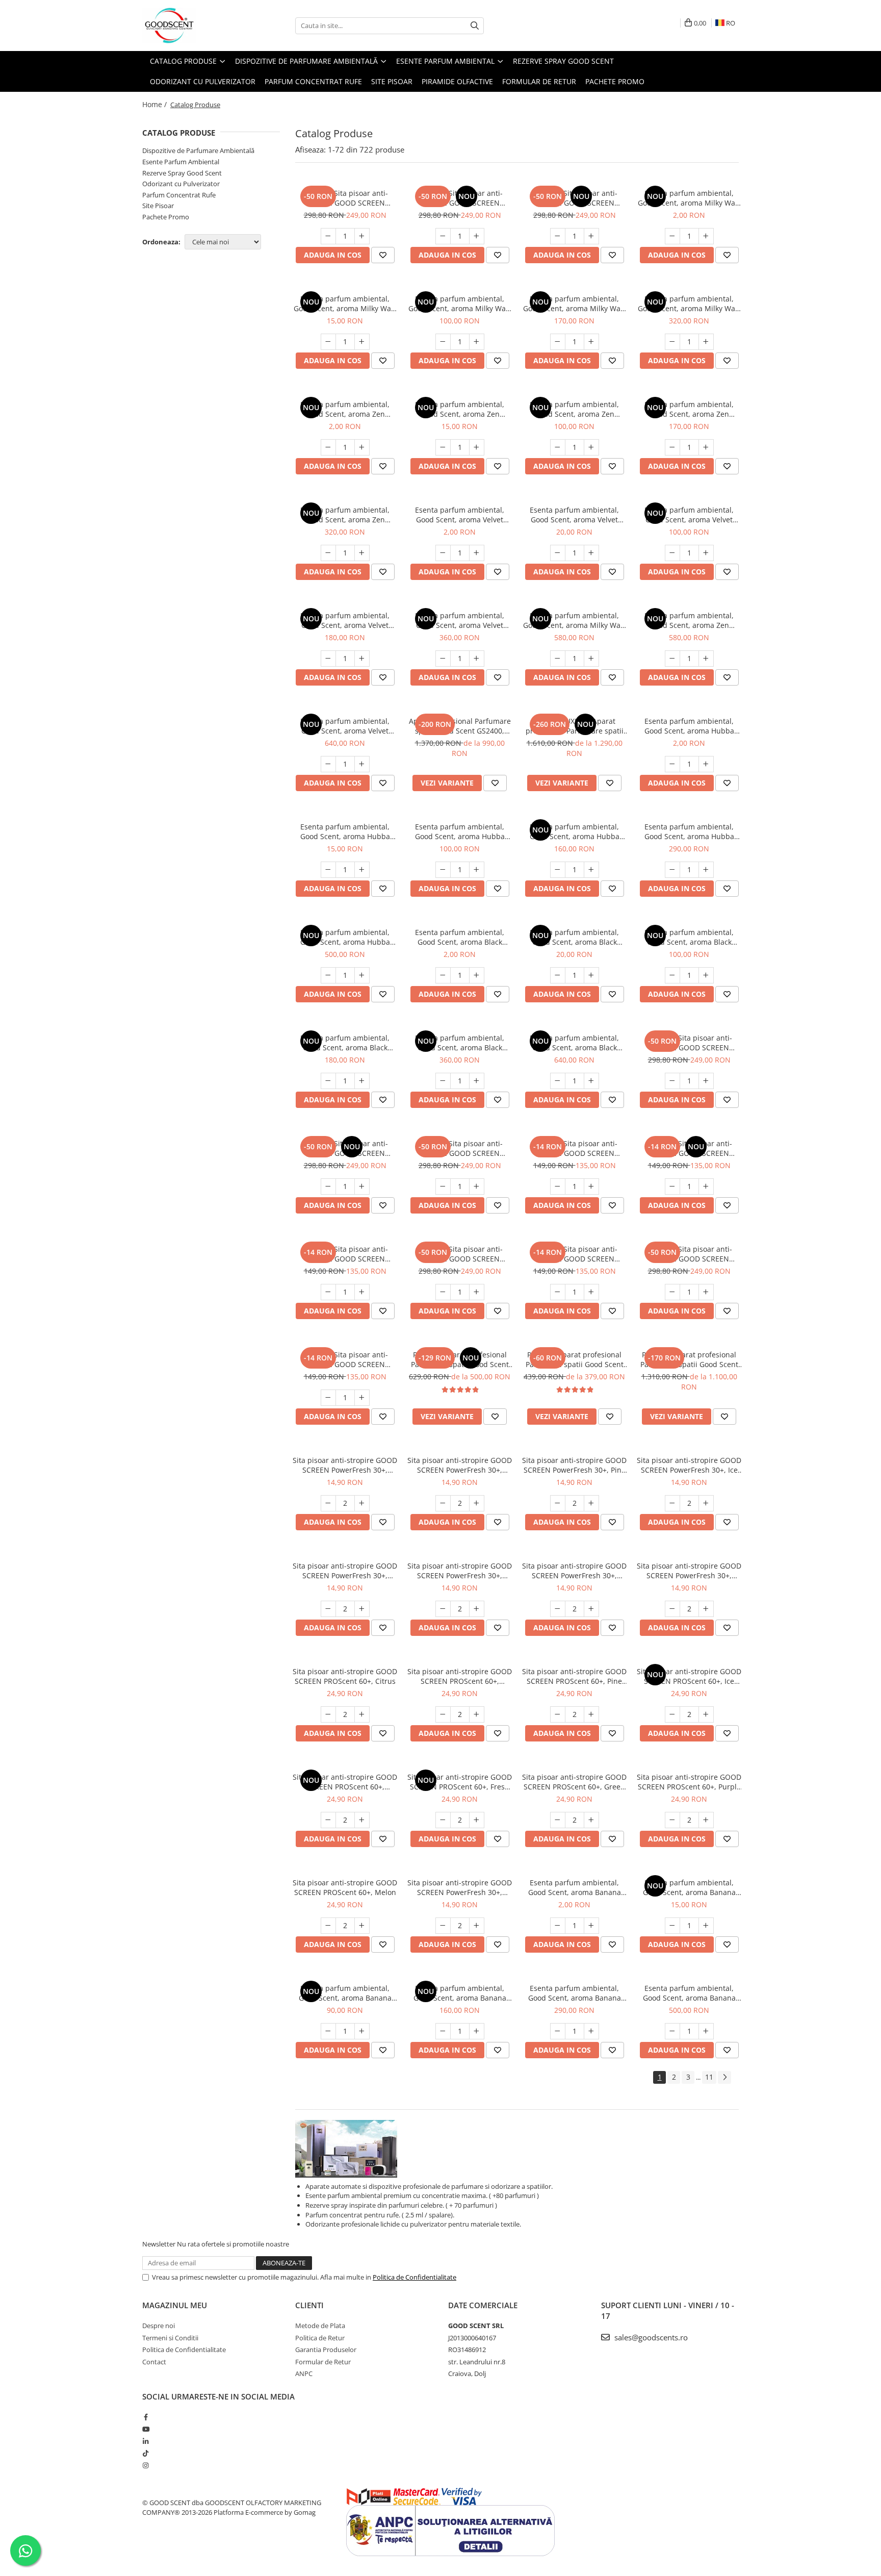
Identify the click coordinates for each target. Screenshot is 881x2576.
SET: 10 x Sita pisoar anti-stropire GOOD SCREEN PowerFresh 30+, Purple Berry (345, 1254)
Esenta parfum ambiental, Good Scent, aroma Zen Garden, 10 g (460, 409)
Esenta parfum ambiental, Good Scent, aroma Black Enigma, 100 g (689, 937)
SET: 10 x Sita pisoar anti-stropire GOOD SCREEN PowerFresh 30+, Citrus (345, 1359)
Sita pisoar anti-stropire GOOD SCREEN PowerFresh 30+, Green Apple (574, 1571)
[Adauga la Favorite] (383, 255)
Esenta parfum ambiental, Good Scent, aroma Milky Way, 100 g (460, 304)
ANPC (304, 2373)
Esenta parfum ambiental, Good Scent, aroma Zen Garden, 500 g (345, 515)
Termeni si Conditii (170, 2338)
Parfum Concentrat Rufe (179, 195)
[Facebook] (146, 2417)
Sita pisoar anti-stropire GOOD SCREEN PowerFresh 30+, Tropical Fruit (345, 1571)
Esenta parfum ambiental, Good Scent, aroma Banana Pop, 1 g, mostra (575, 1887)
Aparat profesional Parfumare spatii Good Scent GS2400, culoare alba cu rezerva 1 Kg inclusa (460, 726)
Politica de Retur (320, 2338)
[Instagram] (146, 2465)
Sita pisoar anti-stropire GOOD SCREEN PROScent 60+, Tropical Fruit (345, 1782)
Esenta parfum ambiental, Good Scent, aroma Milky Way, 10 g (345, 304)
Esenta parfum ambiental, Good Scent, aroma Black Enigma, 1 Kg (574, 1043)
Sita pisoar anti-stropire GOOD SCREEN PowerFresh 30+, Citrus (345, 1465)
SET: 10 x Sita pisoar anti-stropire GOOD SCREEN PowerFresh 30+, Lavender (575, 1254)
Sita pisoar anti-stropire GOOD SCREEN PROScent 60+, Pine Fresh (574, 1676)
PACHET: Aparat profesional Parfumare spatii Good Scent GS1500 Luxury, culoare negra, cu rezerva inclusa (689, 1359)
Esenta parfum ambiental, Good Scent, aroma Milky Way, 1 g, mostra (689, 198)
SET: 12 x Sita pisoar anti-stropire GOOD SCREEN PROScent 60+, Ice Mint (460, 198)
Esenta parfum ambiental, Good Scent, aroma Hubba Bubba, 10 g (345, 831)
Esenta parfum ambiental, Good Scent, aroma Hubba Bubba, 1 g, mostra (689, 726)
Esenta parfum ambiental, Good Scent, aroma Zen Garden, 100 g (574, 409)
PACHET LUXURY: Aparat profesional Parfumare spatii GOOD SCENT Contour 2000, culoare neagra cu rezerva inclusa (575, 726)
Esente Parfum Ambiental (181, 162)
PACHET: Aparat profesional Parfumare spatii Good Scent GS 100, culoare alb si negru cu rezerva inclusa (575, 1359)
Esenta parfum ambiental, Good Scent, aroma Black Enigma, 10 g (574, 937)
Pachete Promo (615, 81)
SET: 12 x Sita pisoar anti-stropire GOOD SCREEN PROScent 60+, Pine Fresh (574, 198)
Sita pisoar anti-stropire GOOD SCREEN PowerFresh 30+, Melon (460, 1887)
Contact (154, 2362)
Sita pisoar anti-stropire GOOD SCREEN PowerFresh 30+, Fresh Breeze (460, 1571)
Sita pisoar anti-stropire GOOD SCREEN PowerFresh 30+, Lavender (460, 1465)
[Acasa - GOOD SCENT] (193, 26)
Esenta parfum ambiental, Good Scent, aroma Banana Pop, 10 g (689, 1887)
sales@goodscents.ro (650, 2337)
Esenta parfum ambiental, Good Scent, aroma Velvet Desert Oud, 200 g (345, 620)
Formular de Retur (539, 81)
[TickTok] (146, 2453)
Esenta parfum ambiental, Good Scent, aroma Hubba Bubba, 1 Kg (345, 937)
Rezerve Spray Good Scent (182, 173)
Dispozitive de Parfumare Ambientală (198, 150)
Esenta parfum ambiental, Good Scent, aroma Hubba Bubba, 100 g (460, 831)
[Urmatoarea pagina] (724, 2077)
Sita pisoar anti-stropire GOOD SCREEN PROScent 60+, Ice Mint (689, 1676)
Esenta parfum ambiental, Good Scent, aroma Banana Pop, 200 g (460, 1993)
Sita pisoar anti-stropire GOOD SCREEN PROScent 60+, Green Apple (574, 1782)
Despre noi (159, 2326)
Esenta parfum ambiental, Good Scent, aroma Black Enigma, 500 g (460, 1043)
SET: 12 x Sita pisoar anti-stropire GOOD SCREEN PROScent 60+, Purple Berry (460, 1148)
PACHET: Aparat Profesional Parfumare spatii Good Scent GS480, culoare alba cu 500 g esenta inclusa (460, 1359)
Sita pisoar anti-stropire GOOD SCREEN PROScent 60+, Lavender (460, 1676)
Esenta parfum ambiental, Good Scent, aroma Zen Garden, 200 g (689, 409)
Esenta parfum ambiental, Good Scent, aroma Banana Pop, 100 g (345, 1993)
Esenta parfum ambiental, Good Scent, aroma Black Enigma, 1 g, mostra (460, 937)
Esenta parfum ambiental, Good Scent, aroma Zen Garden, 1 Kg (689, 620)
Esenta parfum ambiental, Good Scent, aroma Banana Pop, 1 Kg (689, 1993)
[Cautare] (475, 26)
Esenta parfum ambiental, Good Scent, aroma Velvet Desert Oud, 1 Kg (345, 726)
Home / (156, 104)
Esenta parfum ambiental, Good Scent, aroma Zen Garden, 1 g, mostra (345, 409)
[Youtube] (146, 2429)
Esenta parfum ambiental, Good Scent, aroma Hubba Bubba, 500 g (689, 831)
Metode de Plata (320, 2326)
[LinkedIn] (146, 2441)
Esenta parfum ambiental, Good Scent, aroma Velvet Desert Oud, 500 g (460, 620)
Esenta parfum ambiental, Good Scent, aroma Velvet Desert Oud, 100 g (689, 515)
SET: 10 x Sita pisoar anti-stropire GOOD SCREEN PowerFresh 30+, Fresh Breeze (689, 1148)
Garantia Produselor (326, 2350)
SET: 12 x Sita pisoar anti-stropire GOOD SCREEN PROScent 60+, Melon (689, 1043)
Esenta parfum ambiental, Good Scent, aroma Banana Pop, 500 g (575, 1993)
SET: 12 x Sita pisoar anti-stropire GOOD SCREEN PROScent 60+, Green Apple (345, 198)
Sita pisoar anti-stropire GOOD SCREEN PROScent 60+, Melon (345, 1887)
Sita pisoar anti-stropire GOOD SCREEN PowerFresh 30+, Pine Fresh (574, 1465)
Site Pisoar (158, 206)
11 (709, 2077)
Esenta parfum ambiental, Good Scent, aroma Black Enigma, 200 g (345, 1043)
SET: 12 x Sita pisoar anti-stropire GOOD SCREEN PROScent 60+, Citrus (689, 1254)
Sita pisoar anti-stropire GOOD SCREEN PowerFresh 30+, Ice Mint (689, 1465)
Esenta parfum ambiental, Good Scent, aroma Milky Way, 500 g (689, 304)
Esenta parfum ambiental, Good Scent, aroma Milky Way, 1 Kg (575, 620)
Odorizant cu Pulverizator (181, 184)
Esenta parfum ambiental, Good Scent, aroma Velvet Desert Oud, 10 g (574, 515)
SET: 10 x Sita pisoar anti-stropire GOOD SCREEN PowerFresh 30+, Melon (574, 1148)
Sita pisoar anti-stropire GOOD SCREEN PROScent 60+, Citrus (345, 1676)
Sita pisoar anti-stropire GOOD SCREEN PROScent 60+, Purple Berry (689, 1782)
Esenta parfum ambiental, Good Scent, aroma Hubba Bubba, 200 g (575, 831)
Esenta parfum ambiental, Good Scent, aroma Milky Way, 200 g (575, 304)
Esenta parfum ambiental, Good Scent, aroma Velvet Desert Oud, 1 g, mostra (460, 515)
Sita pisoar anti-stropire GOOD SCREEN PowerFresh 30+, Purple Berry (689, 1571)
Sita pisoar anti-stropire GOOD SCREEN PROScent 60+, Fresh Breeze (460, 1782)
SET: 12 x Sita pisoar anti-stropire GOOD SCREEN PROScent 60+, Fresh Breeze (345, 1148)
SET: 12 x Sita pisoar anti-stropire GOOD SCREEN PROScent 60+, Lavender (460, 1254)
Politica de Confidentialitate (414, 2277)
